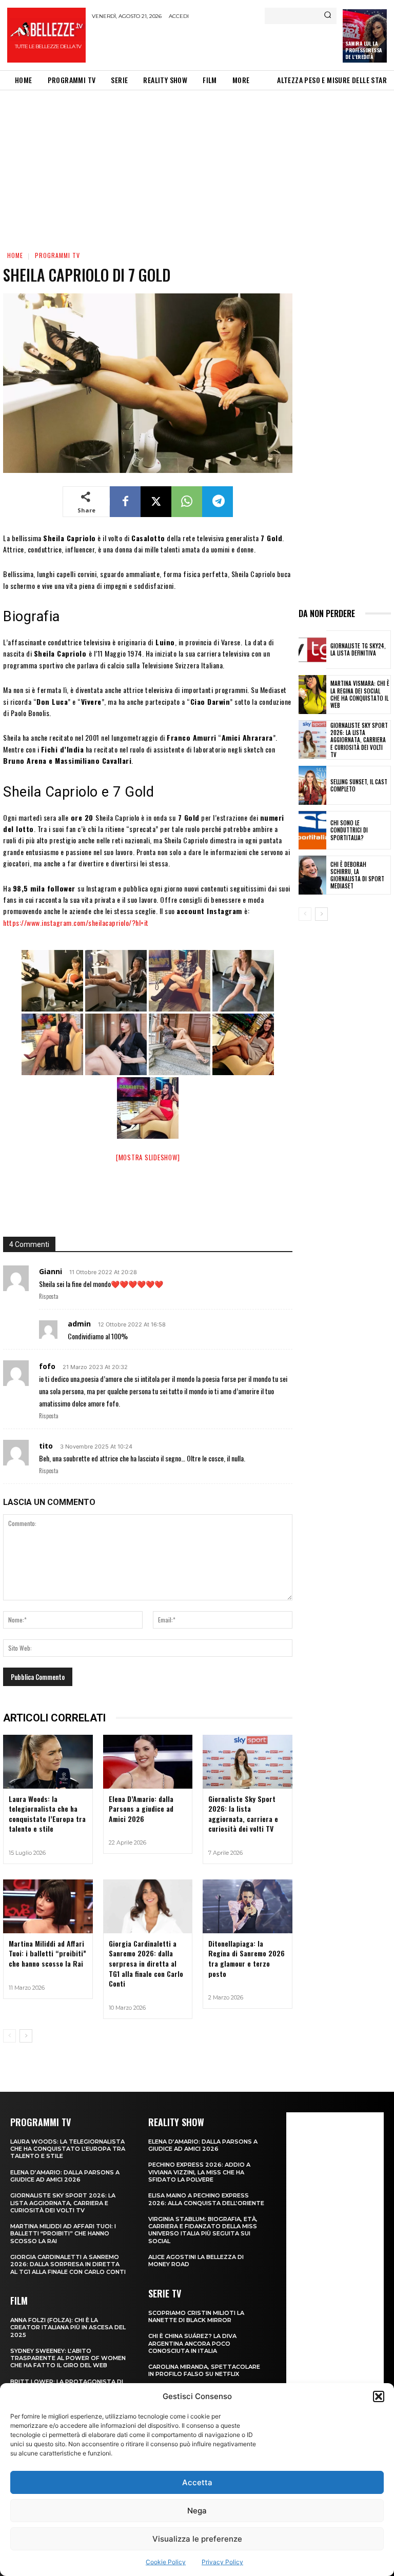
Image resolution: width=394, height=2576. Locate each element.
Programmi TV (57, 255)
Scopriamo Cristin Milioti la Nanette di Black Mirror (196, 2316)
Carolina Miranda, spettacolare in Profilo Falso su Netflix (204, 2370)
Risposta (49, 1296)
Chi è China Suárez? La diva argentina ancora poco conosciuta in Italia (192, 2343)
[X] (156, 502)
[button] (379, 2396)
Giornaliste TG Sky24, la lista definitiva (358, 649)
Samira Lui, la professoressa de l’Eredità (364, 50)
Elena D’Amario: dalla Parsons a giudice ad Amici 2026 (141, 1809)
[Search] (328, 16)
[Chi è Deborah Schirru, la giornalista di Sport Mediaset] (312, 875)
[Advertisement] (212, 45)
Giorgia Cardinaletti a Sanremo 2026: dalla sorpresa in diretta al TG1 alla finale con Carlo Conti (146, 1963)
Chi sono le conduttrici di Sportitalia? (349, 830)
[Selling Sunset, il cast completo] (312, 785)
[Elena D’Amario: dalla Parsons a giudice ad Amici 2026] (148, 1762)
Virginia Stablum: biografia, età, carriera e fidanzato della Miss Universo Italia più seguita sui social (203, 2230)
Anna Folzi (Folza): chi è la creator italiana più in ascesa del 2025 (68, 2327)
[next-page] (26, 2036)
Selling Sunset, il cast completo (359, 785)
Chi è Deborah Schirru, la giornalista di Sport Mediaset (357, 875)
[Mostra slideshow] (148, 1157)
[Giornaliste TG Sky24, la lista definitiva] (312, 650)
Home (15, 255)
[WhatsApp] (187, 502)
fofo (47, 1366)
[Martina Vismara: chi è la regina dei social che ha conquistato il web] (312, 695)
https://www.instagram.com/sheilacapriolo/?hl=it (76, 923)
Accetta (197, 2482)
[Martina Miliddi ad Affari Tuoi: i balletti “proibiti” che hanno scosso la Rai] (48, 1906)
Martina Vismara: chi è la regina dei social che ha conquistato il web (360, 694)
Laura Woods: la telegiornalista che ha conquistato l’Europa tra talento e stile (47, 1814)
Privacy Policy (222, 2562)
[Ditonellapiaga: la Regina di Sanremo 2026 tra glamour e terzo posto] (248, 1906)
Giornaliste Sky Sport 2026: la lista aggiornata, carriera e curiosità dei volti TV (243, 1814)
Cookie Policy (166, 2562)
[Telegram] (218, 502)
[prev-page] (9, 2036)
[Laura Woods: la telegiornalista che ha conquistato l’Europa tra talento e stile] (48, 1762)
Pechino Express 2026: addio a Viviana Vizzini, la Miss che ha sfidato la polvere (199, 2172)
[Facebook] (125, 502)
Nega (197, 2511)
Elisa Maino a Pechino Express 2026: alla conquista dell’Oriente (206, 2199)
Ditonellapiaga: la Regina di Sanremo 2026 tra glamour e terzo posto (247, 1958)
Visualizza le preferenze (197, 2539)
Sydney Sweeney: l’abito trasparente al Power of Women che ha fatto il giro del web (68, 2358)
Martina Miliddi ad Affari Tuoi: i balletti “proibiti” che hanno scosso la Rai (47, 1953)
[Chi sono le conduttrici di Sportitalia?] (312, 830)
